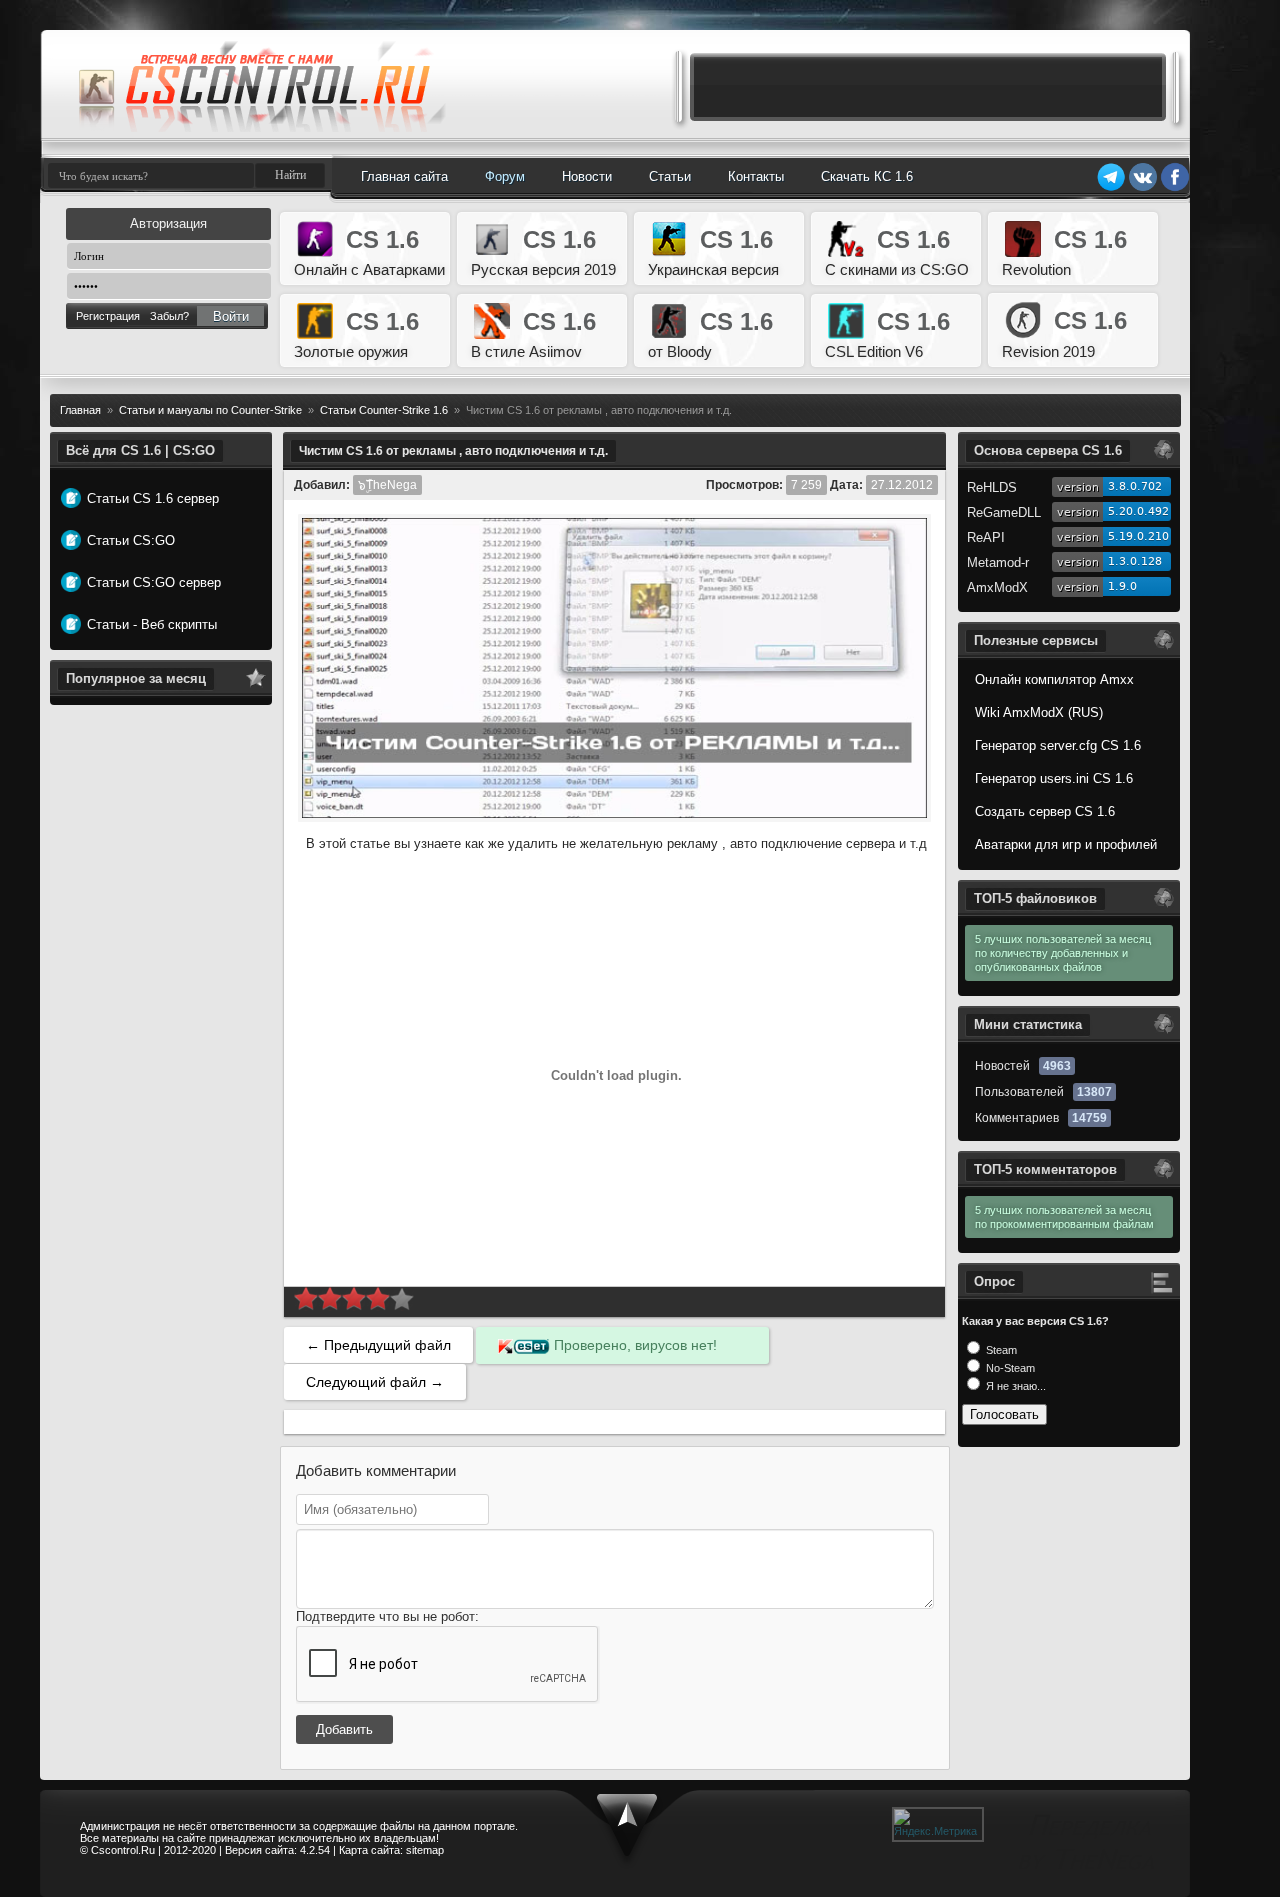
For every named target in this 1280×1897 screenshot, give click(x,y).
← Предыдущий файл (378, 1345)
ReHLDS (992, 487)
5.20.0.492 (1138, 511)
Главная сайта (404, 176)
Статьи (670, 176)
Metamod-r (998, 562)
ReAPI (986, 537)
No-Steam (1009, 1368)
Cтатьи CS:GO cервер (154, 582)
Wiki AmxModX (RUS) (1039, 712)
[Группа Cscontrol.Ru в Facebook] (1175, 188)
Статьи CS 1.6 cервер (153, 498)
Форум (505, 176)
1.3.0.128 (1135, 561)
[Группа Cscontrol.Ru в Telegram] (1111, 188)
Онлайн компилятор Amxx (1054, 679)
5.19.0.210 (1138, 536)
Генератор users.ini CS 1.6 (1054, 778)
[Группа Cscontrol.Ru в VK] (1143, 188)
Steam (1000, 1350)
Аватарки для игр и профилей (1066, 844)
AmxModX (997, 587)
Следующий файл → (375, 1382)
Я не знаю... (1014, 1386)
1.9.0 (1122, 586)
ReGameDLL (1004, 512)
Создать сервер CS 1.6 (1045, 811)
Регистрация (108, 316)
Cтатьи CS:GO (131, 540)
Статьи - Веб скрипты (152, 624)
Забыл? (169, 316)
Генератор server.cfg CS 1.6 (1058, 745)
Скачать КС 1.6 (867, 176)
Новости (587, 176)
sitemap (425, 1850)
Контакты (756, 176)
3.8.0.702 (1135, 486)
